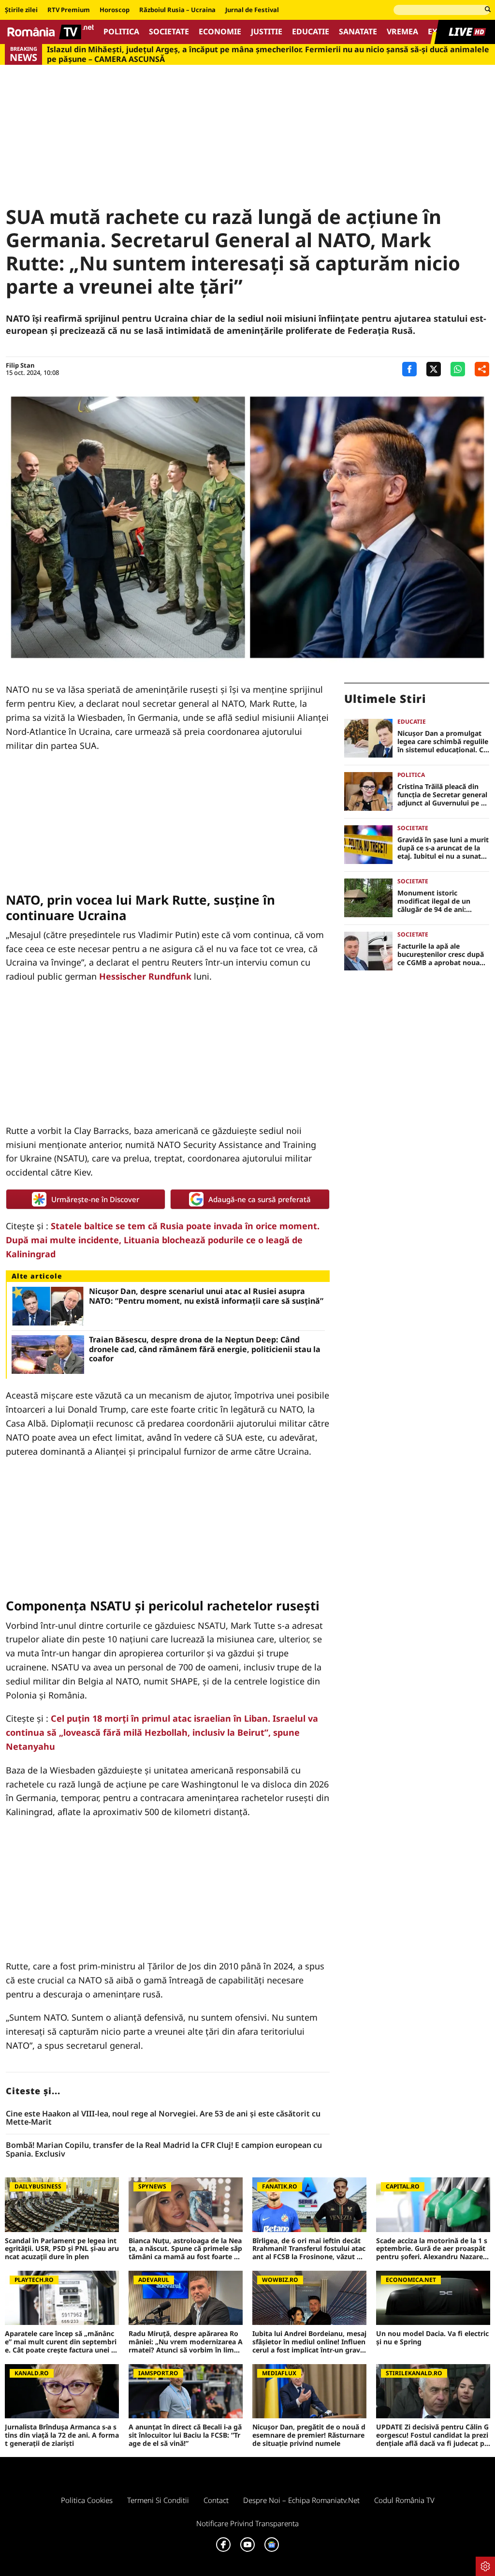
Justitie (267, 32)
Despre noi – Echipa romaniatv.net (301, 2500)
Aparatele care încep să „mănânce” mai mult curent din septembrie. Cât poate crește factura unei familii (61, 2342)
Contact (216, 2500)
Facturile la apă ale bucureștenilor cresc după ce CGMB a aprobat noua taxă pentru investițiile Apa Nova (443, 954)
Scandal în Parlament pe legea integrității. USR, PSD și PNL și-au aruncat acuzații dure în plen (62, 2249)
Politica (121, 32)
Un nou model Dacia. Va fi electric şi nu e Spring (432, 2338)
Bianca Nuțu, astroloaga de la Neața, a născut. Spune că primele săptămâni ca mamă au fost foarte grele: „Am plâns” (185, 2249)
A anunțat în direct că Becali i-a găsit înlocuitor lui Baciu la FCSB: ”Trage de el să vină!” (185, 2435)
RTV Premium (69, 10)
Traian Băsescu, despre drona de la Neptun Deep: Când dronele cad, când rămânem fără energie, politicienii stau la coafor (205, 1349)
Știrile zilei (21, 10)
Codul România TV (404, 2500)
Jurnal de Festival (252, 10)
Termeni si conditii (158, 2500)
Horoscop (115, 10)
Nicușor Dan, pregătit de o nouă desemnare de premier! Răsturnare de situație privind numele (309, 2435)
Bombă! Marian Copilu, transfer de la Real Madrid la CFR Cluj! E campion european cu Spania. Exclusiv (164, 2150)
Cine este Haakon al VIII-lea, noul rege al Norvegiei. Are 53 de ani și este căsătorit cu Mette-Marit (163, 2118)
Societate (169, 32)
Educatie (311, 32)
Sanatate (358, 32)
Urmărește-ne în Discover (95, 1199)
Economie (220, 32)
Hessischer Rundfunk (145, 976)
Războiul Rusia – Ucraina (177, 10)
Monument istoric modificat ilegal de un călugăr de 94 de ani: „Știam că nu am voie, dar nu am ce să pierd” (440, 901)
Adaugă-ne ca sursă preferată (260, 1199)
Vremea (402, 32)
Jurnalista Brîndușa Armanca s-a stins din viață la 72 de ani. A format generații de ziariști (62, 2435)
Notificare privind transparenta (247, 2523)
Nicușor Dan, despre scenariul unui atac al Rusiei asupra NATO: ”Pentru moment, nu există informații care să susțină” (206, 1296)
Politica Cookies (87, 2500)
